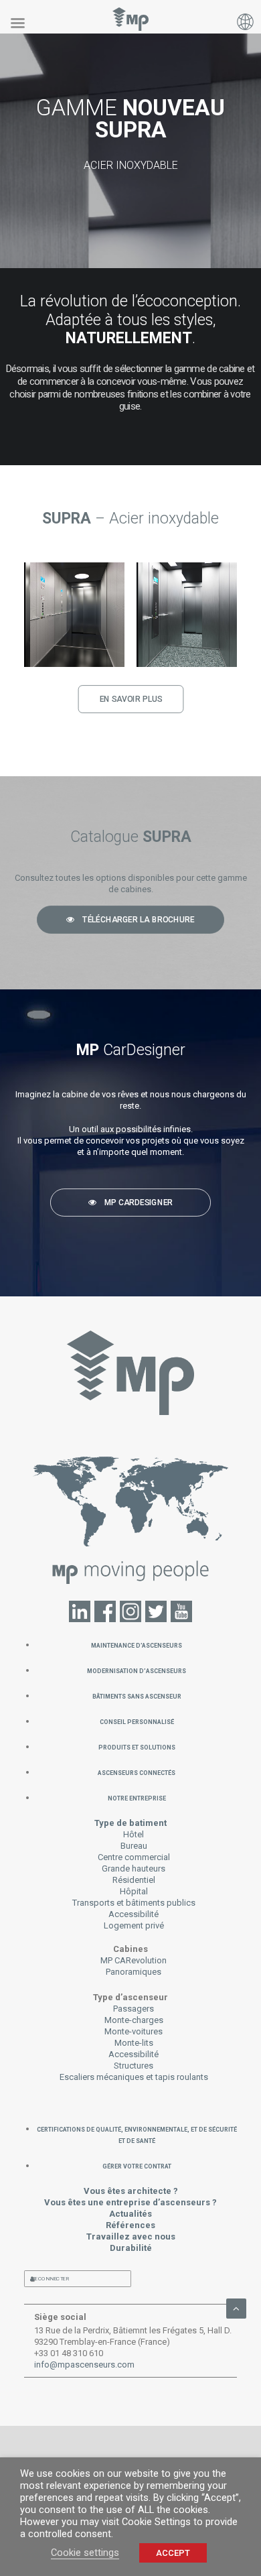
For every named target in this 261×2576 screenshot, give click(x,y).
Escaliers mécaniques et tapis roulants (134, 2077)
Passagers (134, 2009)
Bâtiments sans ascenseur (137, 1696)
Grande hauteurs (134, 1868)
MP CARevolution (134, 1960)
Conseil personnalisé (137, 1721)
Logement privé (134, 1925)
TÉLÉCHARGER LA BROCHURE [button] (138, 920)
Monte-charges (134, 2020)
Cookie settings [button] (85, 2553)
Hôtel (134, 1834)
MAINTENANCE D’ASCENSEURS (137, 1645)
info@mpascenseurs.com (84, 2365)
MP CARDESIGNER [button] (139, 1203)
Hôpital (134, 1891)
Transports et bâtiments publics (134, 1903)
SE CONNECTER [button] (50, 2279)
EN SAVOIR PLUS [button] (130, 699)
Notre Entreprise (137, 1797)
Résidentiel (134, 1880)
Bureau (134, 1846)
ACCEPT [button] (173, 2553)
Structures (134, 2066)
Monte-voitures (134, 2031)
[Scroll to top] (236, 2308)
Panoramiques (134, 1972)
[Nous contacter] (131, 1528)
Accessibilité (134, 1914)
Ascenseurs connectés (137, 1772)
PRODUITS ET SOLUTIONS (137, 1746)
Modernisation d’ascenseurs (137, 1670)
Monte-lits (134, 2043)
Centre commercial (134, 1857)
